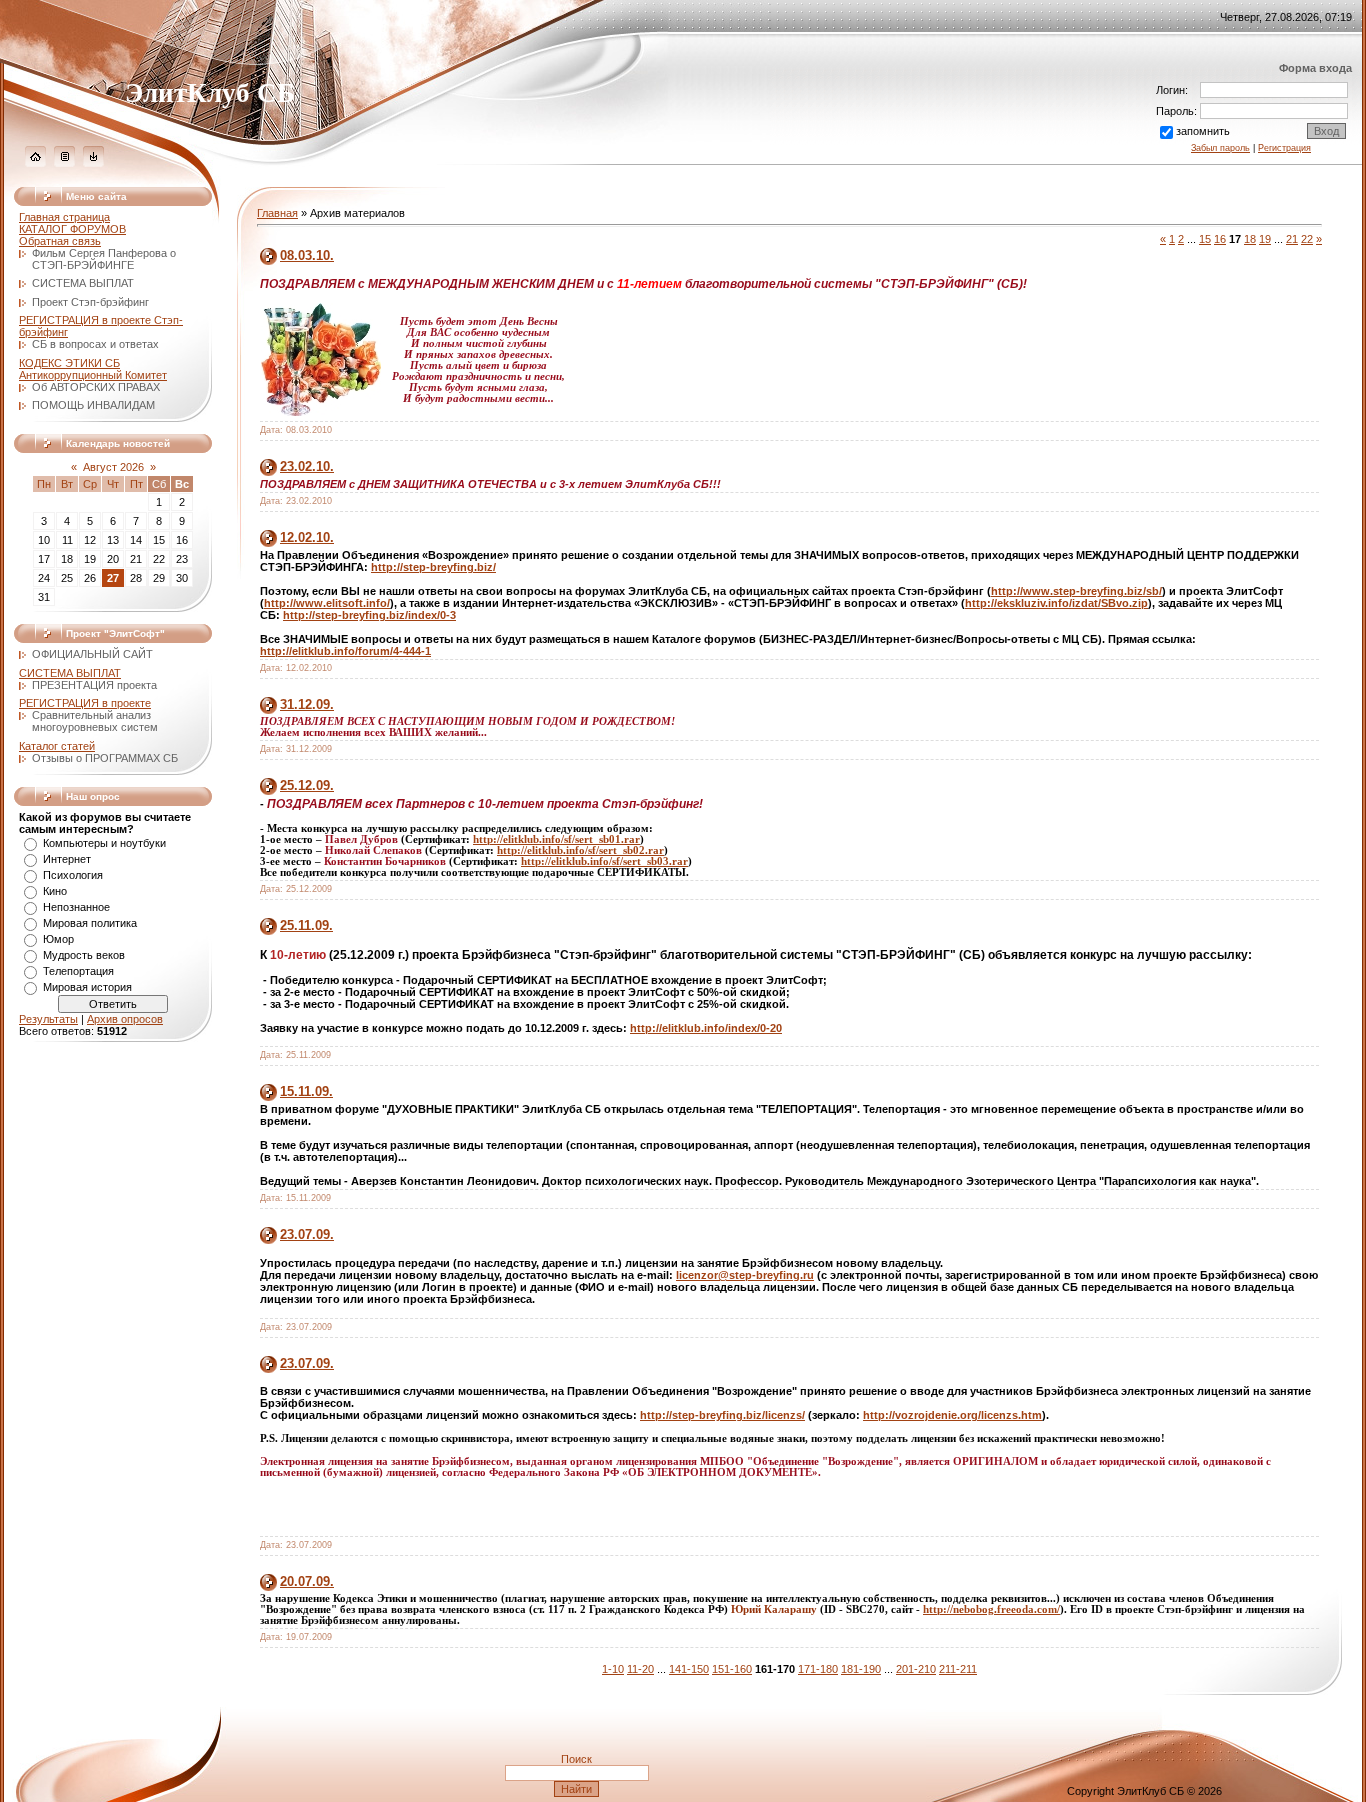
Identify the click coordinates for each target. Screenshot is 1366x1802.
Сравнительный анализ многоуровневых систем (95, 721)
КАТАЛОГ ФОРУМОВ (72, 229)
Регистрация (1284, 148)
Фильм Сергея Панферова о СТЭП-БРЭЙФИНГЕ (104, 259)
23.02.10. (307, 466)
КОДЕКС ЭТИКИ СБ (69, 363)
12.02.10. (307, 537)
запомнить (1203, 131)
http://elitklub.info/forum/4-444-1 (345, 651)
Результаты (48, 1019)
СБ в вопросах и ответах (95, 344)
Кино (55, 891)
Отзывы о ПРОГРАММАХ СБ (105, 758)
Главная (277, 213)
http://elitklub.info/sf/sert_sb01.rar (556, 839)
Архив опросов (125, 1019)
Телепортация (78, 971)
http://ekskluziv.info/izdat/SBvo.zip (1056, 603)
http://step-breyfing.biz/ (433, 567)
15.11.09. (306, 1091)
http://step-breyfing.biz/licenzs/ (722, 1415)
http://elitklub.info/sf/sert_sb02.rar (580, 850)
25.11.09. (306, 925)
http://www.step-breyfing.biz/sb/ (1076, 591)
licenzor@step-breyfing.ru (745, 1275)
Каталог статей (57, 746)
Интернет (67, 859)
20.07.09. (307, 1581)
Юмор (58, 939)
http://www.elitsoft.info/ (327, 603)
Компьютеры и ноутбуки (104, 843)
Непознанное (76, 907)
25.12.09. (307, 785)
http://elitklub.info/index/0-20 (706, 1028)
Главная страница (64, 217)
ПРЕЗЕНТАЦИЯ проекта (94, 685)
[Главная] (35, 163)
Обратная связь (60, 241)
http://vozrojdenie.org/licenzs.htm (952, 1415)
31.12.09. (307, 704)
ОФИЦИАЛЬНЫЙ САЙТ (92, 654)
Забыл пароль (1220, 148)
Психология (73, 875)
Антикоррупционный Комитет (93, 375)
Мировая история (87, 987)
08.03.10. (307, 255)
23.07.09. (307, 1234)
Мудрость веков (84, 955)
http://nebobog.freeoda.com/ (991, 1609)
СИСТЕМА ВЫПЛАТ (83, 283)
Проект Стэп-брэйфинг (90, 302)
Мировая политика (90, 923)
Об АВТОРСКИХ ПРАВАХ (96, 387)
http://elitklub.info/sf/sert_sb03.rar (604, 861)
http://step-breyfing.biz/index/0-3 (369, 615)
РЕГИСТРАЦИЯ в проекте (85, 703)
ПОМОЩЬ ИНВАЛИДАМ (93, 405)
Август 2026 (113, 467)
